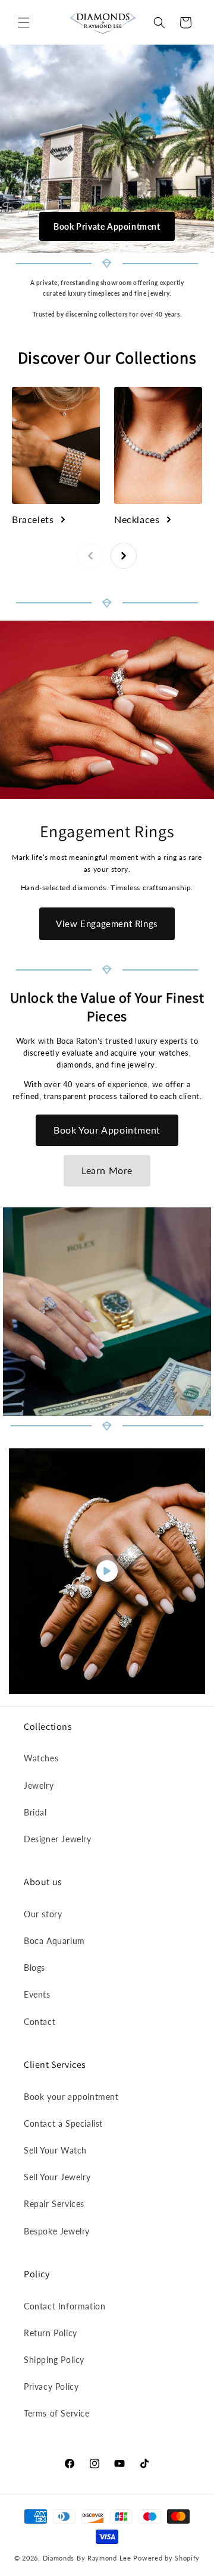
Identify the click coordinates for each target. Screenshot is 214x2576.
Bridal (35, 1812)
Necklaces (137, 519)
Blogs (34, 1968)
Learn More (107, 1170)
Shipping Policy (54, 2360)
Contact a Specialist (63, 2123)
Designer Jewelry (58, 1839)
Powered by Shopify (166, 2558)
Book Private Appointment (107, 226)
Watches (41, 1758)
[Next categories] (124, 556)
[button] (24, 23)
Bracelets (33, 519)
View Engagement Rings (107, 924)
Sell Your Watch (55, 2150)
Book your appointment (71, 2097)
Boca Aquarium (54, 1941)
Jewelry (39, 1785)
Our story (43, 1914)
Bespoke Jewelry (57, 2231)
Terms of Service (57, 2413)
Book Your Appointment (107, 1130)
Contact (40, 2022)
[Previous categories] (90, 556)
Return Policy (51, 2333)
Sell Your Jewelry (57, 2177)
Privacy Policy (51, 2386)
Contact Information (64, 2306)
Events (37, 1994)
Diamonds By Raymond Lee (87, 2558)
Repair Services (54, 2204)
